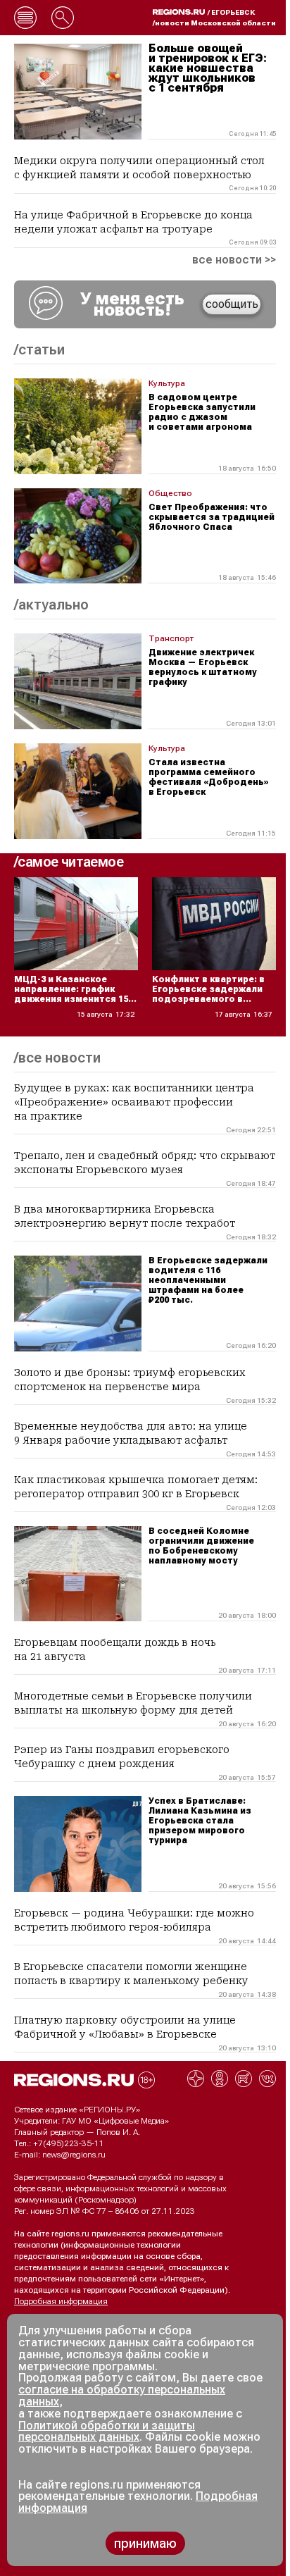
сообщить (232, 304)
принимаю (145, 2543)
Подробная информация (61, 2301)
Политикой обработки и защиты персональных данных (107, 2432)
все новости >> (234, 260)
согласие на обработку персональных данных (122, 2396)
